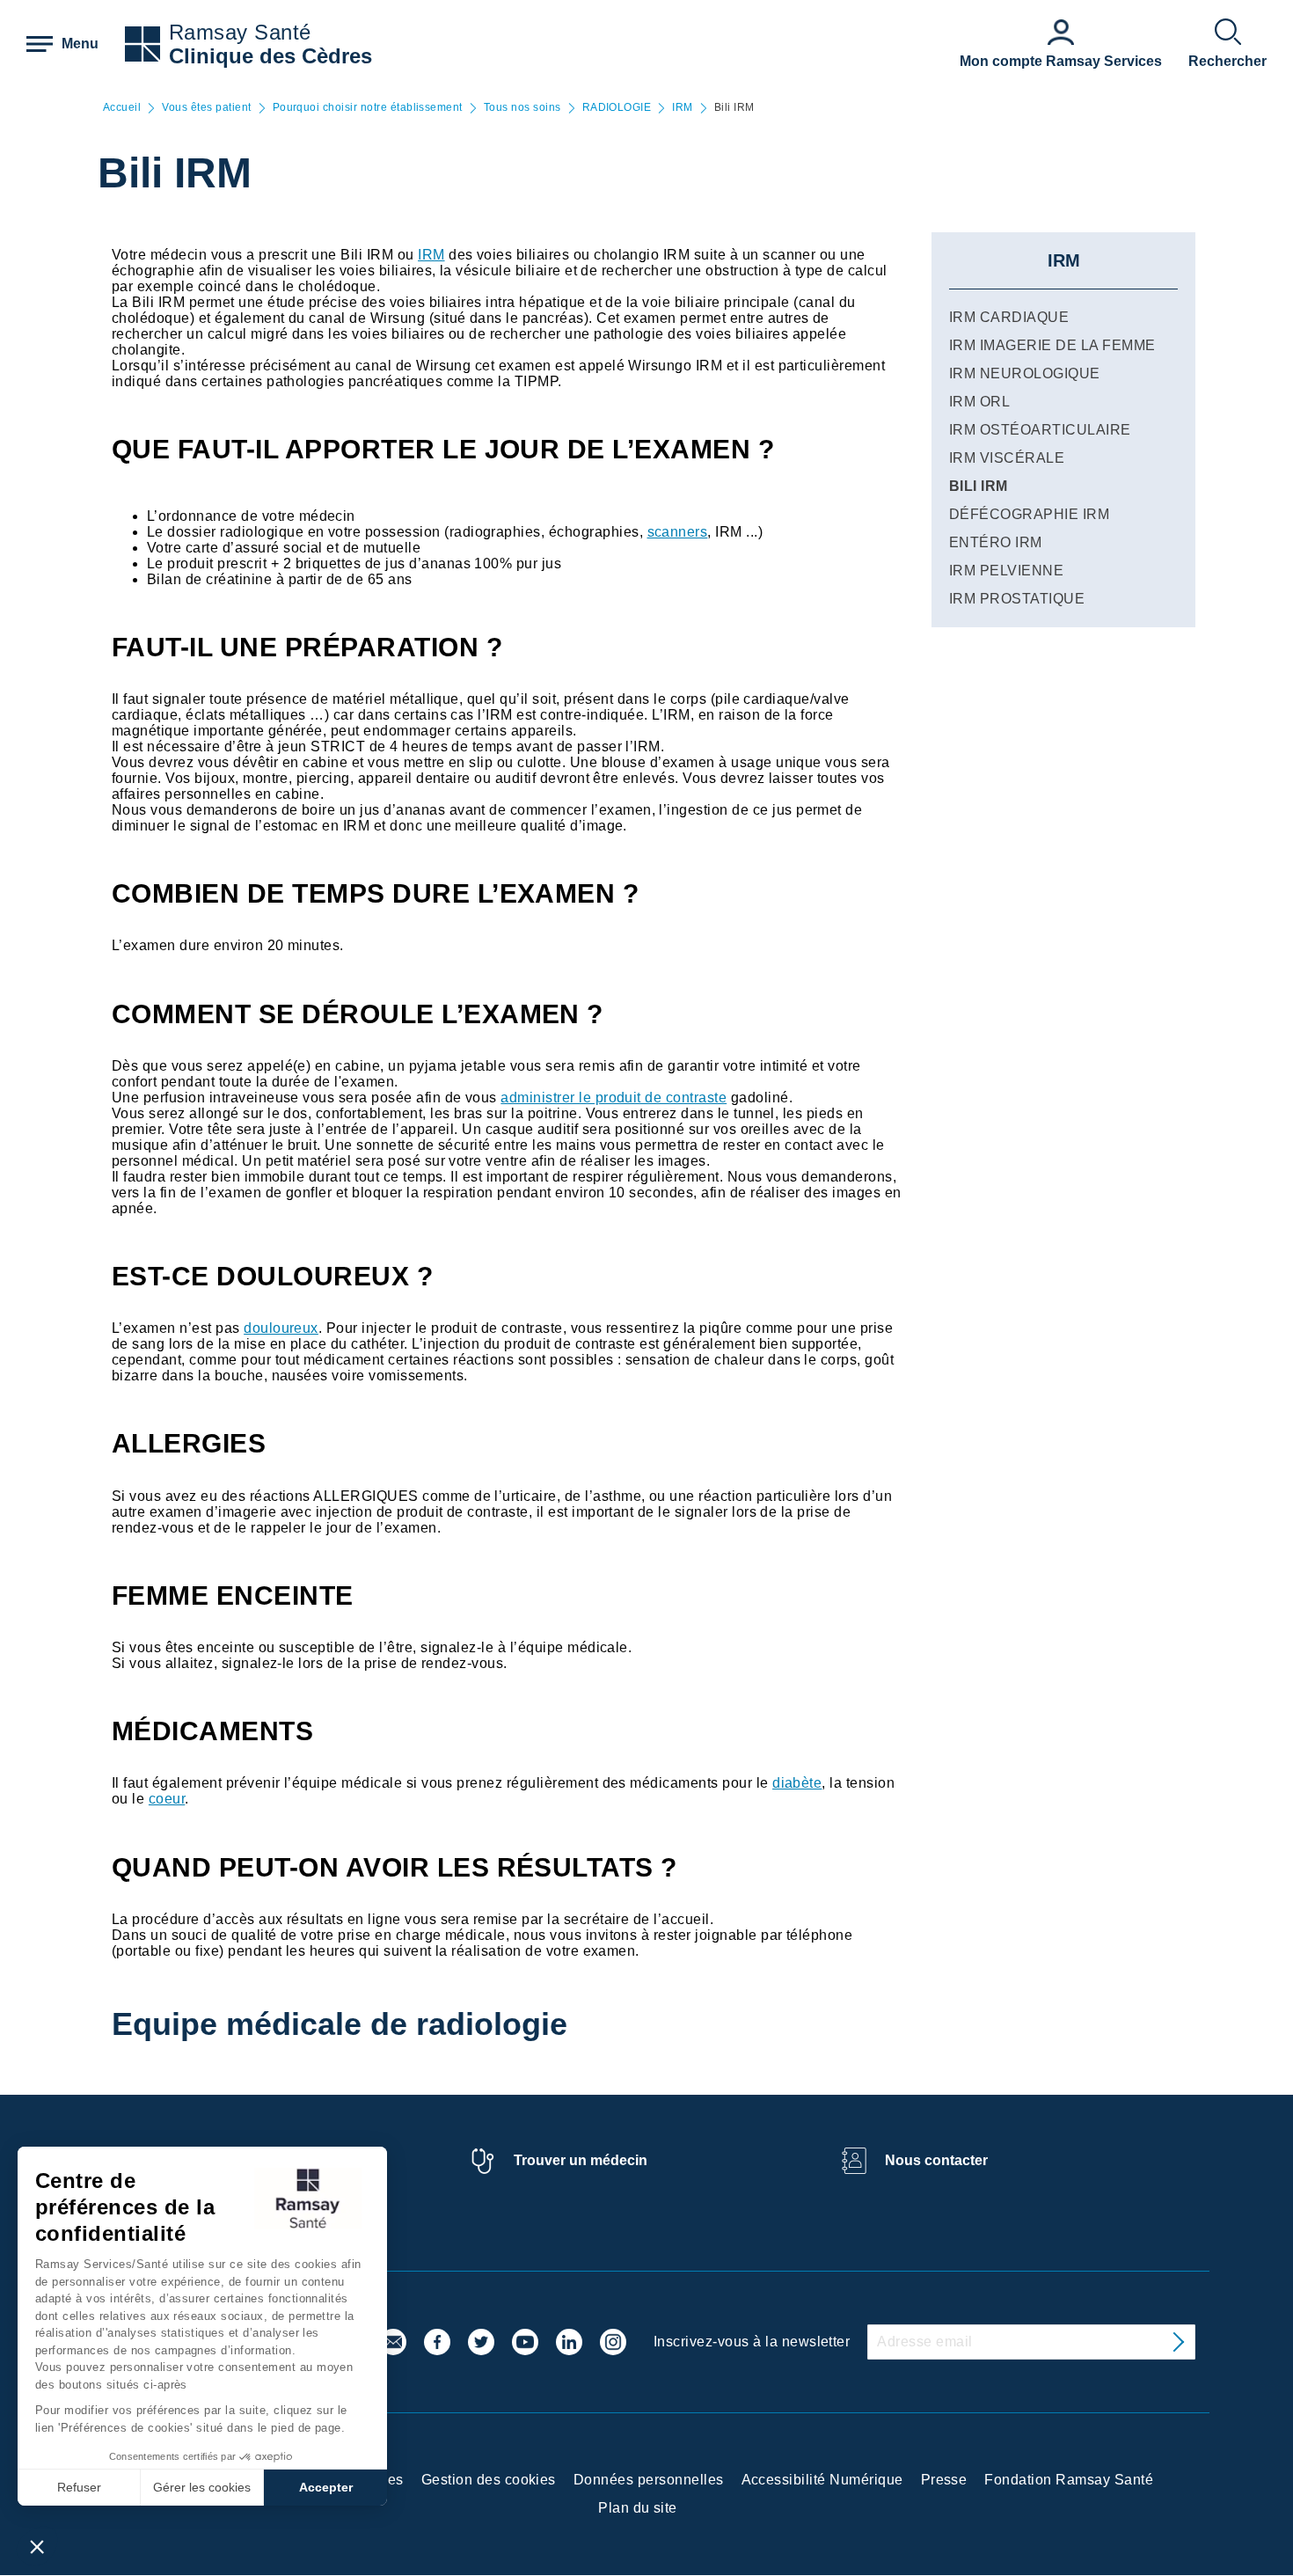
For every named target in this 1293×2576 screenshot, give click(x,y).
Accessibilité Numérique (822, 2480)
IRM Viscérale (1007, 458)
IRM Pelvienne (1006, 571)
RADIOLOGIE (617, 108)
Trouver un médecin (581, 2160)
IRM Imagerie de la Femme (1052, 345)
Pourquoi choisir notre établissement (368, 108)
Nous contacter (936, 2160)
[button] (37, 2546)
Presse (944, 2480)
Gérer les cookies (202, 2487)
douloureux (281, 1328)
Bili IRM (979, 486)
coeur (167, 1799)
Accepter (326, 2487)
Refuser (79, 2487)
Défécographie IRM (1029, 514)
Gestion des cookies (489, 2480)
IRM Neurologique (1025, 373)
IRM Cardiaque (1009, 317)
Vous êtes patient (206, 108)
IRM (682, 108)
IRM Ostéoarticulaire (1040, 430)
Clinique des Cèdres (270, 56)
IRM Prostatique (1017, 599)
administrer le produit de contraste (614, 1098)
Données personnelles (649, 2480)
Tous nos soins (522, 108)
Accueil (122, 108)
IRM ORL (979, 402)
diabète (797, 1783)
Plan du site (638, 2508)
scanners (678, 532)
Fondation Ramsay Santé (1069, 2480)
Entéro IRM (996, 542)
